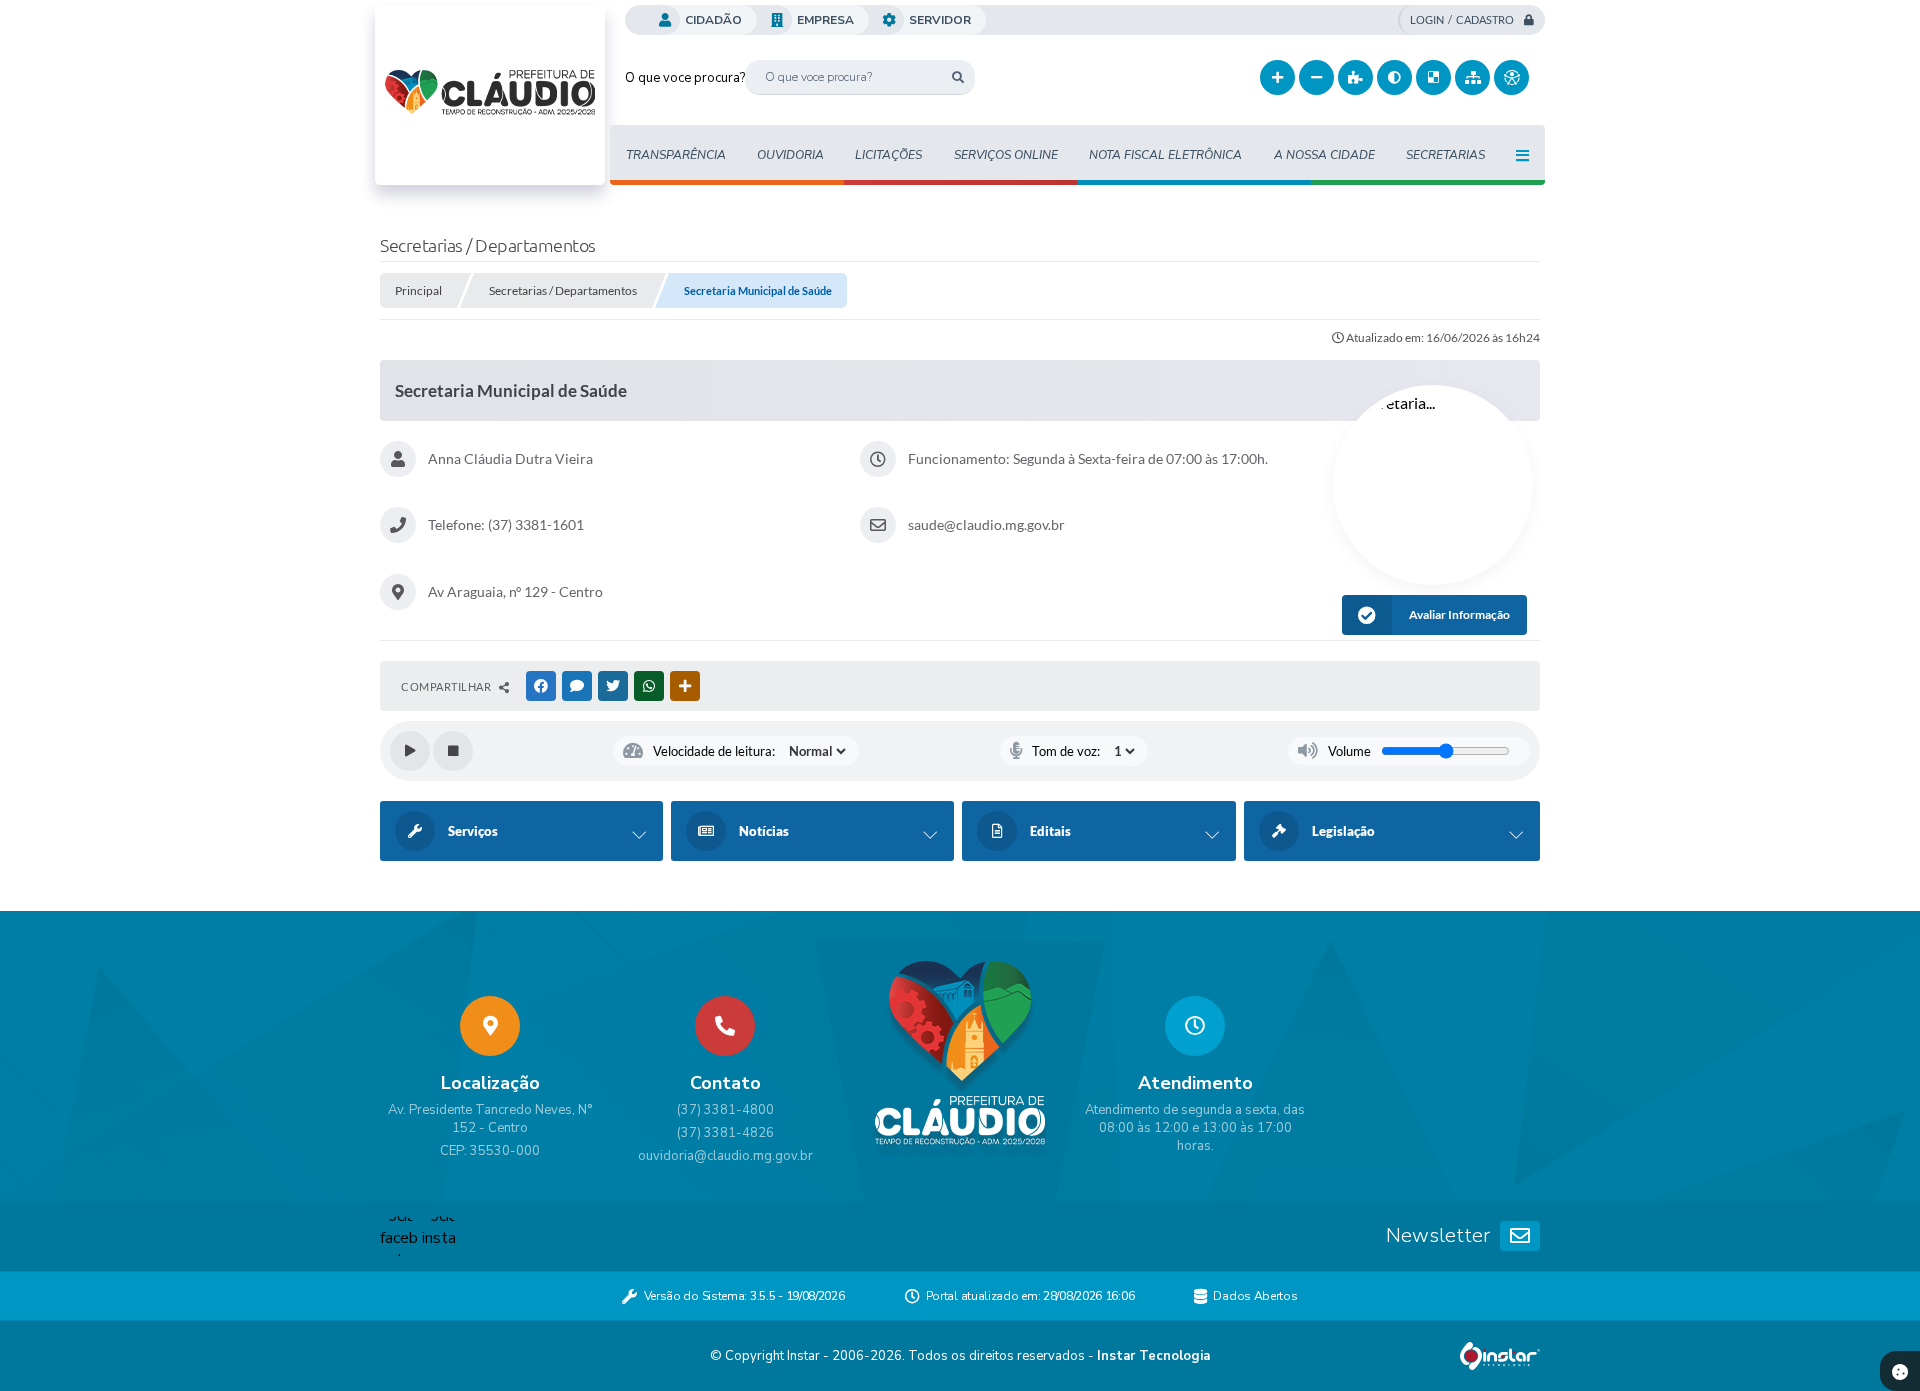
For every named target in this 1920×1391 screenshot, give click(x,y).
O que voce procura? (685, 78)
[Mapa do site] (1472, 77)
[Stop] (453, 751)
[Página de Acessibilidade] (1511, 77)
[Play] (410, 751)
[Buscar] (957, 77)
